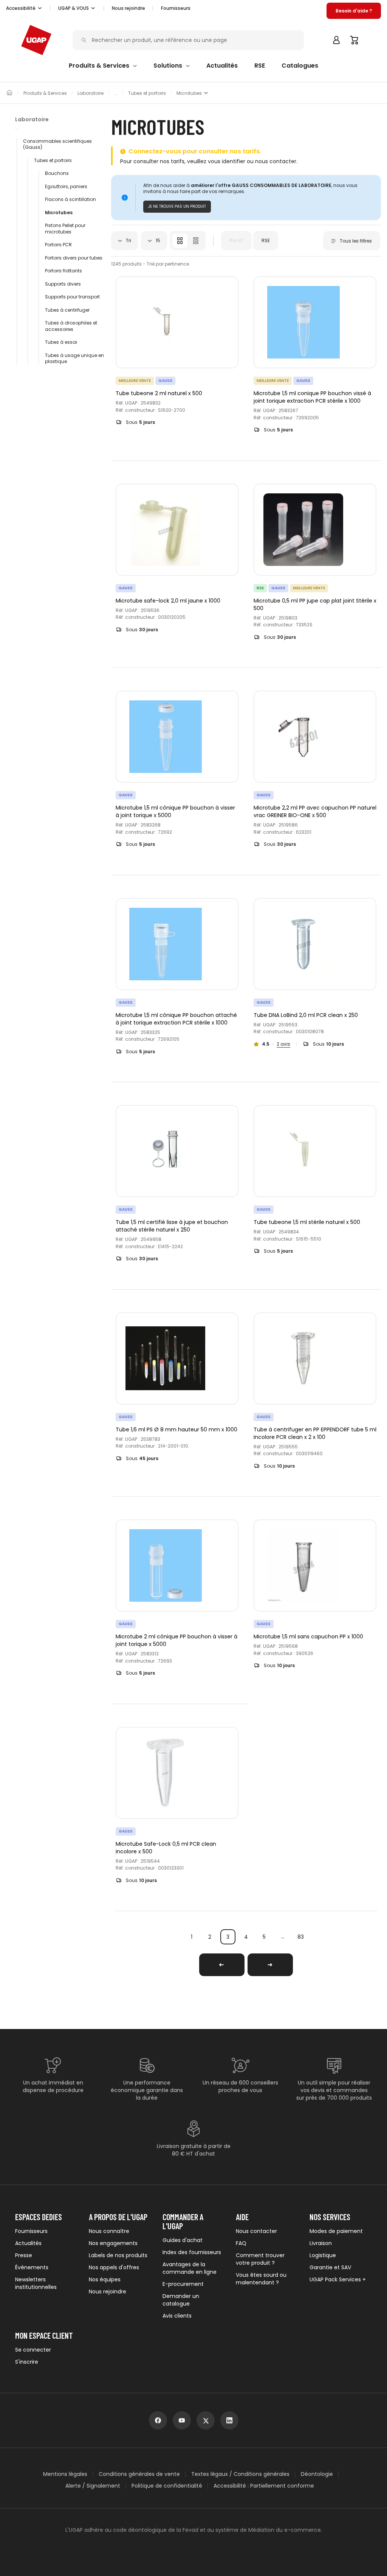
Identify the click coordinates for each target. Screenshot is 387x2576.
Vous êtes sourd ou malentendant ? (261, 2279)
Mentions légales (65, 2474)
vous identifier (227, 161)
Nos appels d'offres (114, 2267)
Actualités (28, 2243)
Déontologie (317, 2474)
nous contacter (276, 161)
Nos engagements (113, 2243)
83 (301, 1937)
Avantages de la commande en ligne (190, 2268)
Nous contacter (256, 2231)
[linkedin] (229, 2420)
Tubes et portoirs (147, 93)
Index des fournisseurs (192, 2252)
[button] (24, 8)
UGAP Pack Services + (338, 2279)
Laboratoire (91, 93)
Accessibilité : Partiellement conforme (264, 2486)
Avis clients (177, 2316)
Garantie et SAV (330, 2267)
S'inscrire (27, 2362)
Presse (24, 2255)
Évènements (32, 2267)
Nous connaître (109, 2231)
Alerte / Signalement (93, 2486)
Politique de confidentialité (167, 2486)
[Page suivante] (270, 1965)
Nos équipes (105, 2279)
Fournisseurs (176, 8)
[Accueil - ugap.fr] (36, 40)
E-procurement (183, 2284)
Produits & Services (45, 93)
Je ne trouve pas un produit (177, 206)
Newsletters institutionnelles (36, 2283)
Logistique (323, 2255)
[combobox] (125, 241)
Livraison (321, 2243)
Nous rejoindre (108, 2292)
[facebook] (158, 2420)
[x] (206, 2420)
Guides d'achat (183, 2240)
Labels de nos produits (118, 2255)
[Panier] (354, 40)
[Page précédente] (222, 1965)
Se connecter (33, 2350)
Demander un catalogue (181, 2300)
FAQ (241, 2243)
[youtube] (182, 2420)
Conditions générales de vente (139, 2474)
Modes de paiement (336, 2231)
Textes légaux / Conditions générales (240, 2474)
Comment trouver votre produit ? (260, 2259)
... (283, 1937)
